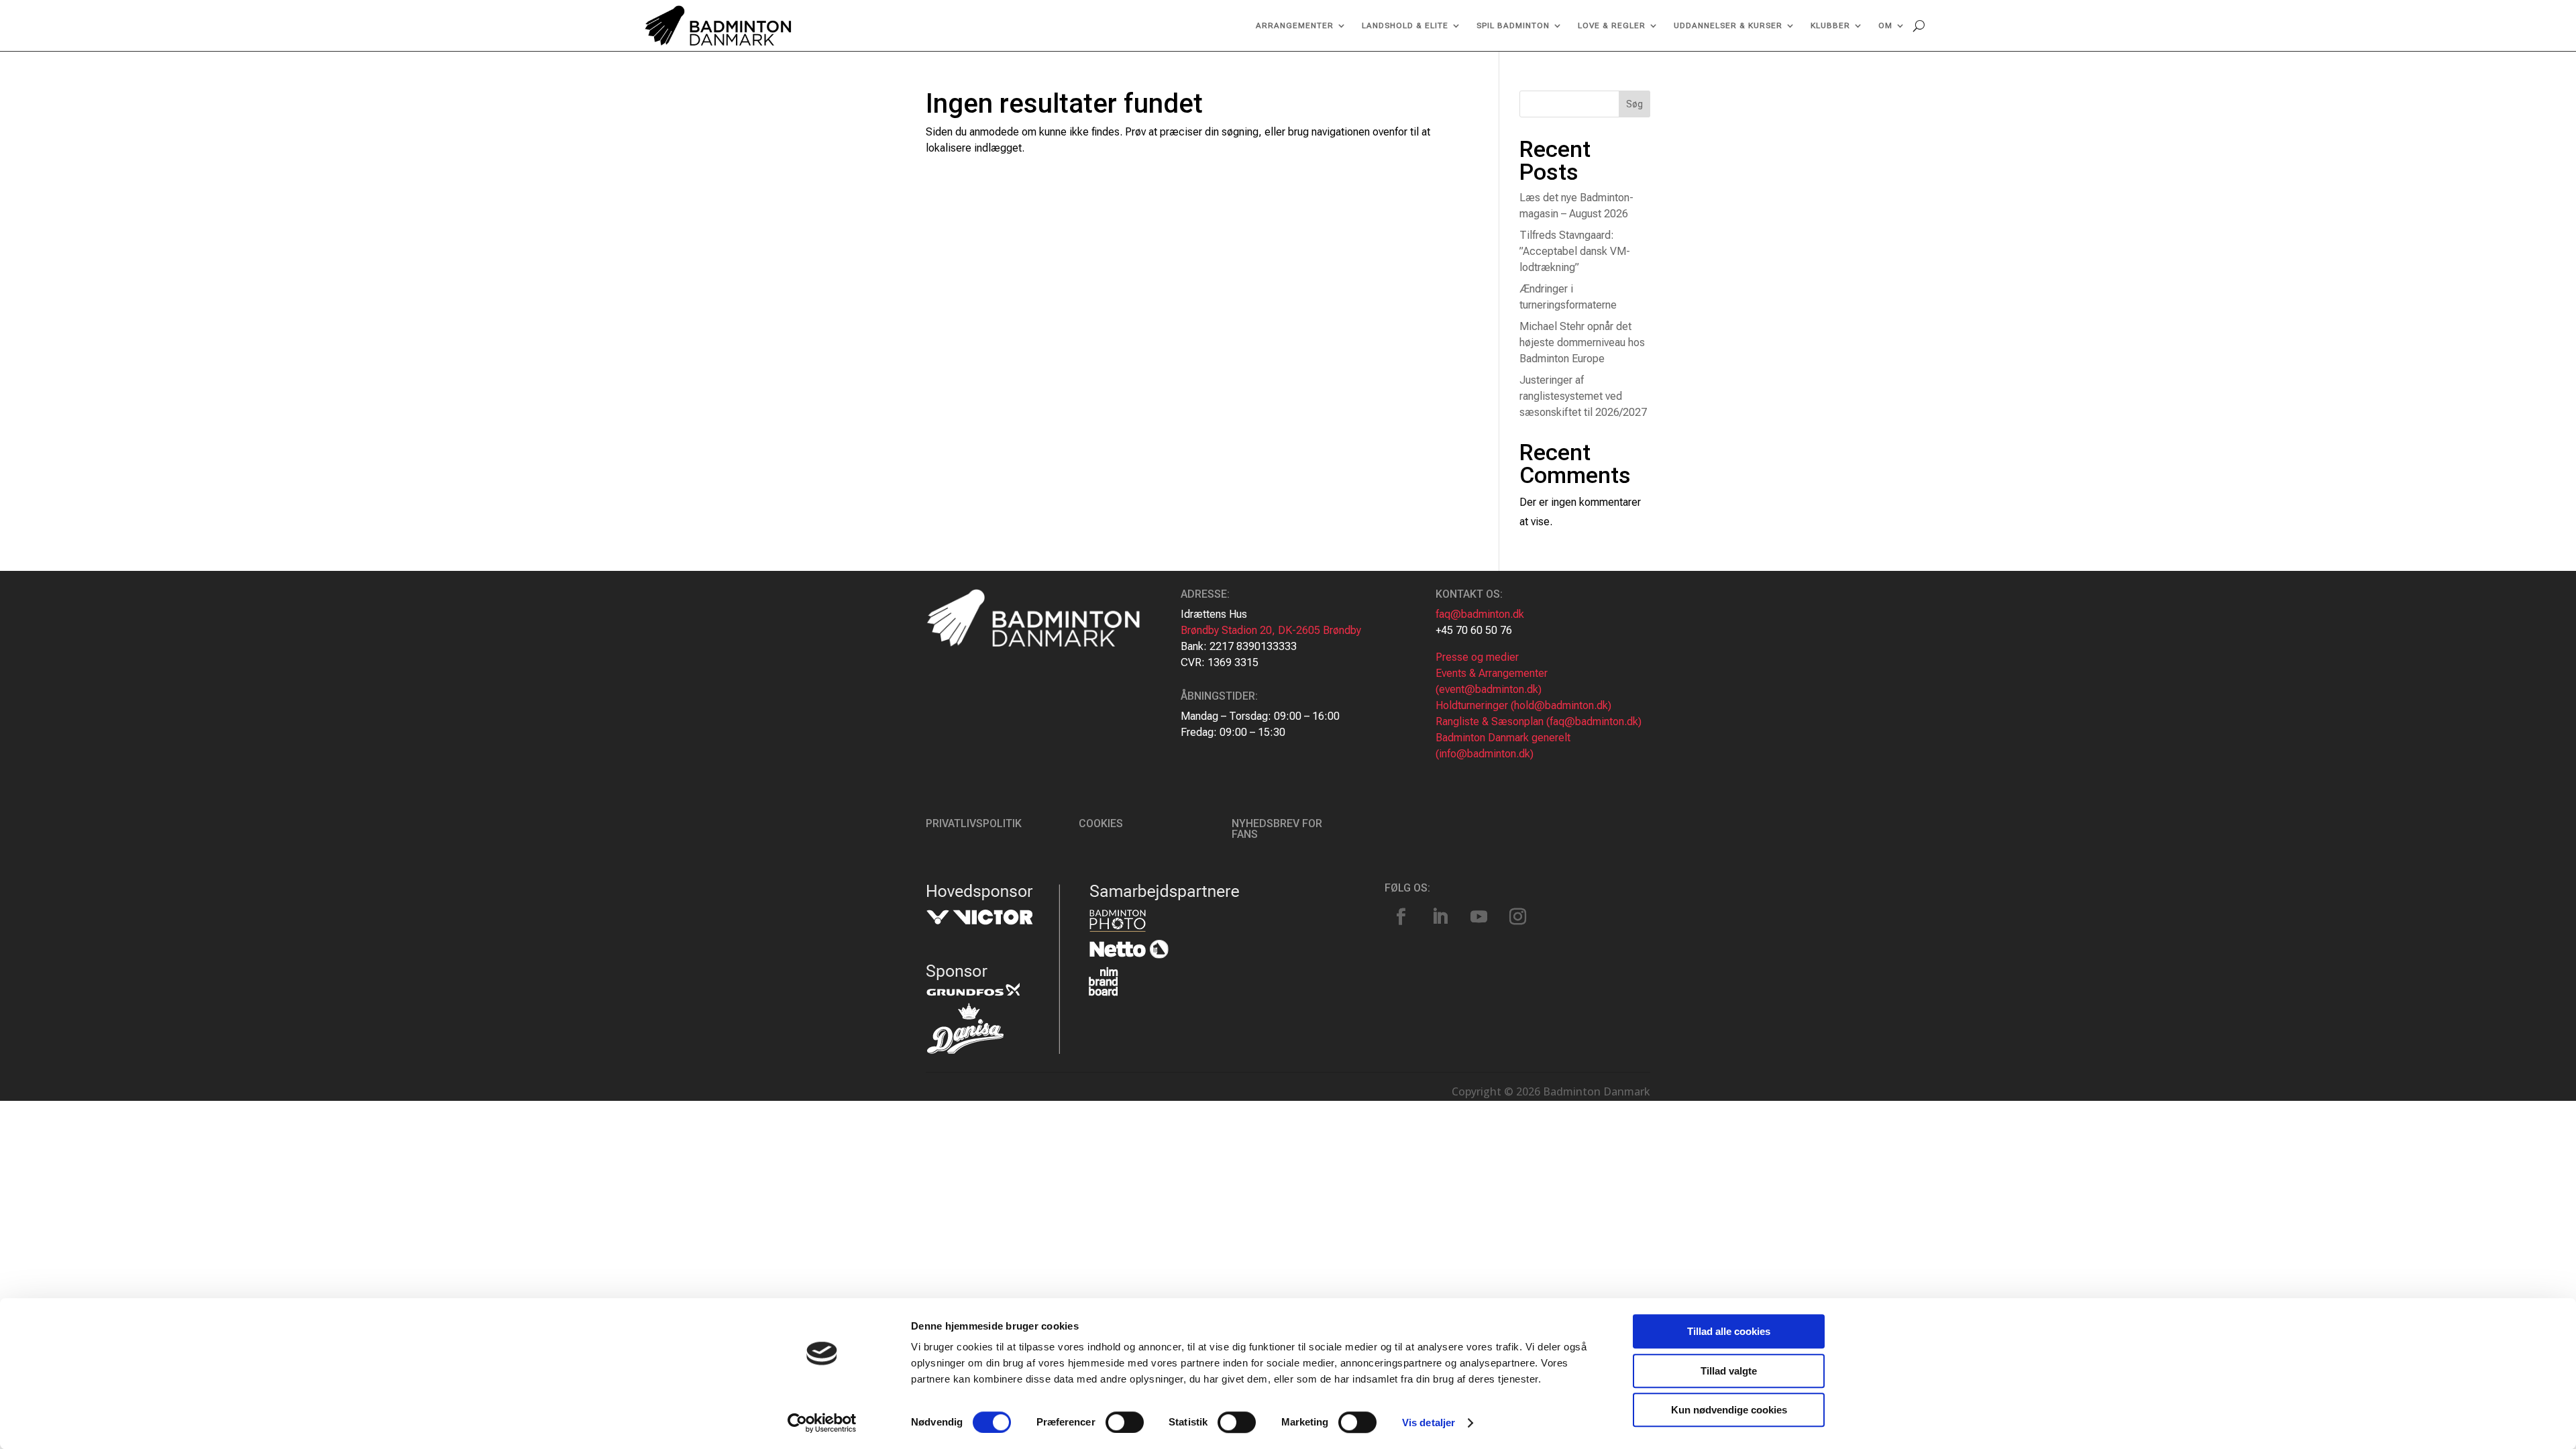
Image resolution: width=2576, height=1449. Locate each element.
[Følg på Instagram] (1518, 917)
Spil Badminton (1513, 25)
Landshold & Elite (1405, 25)
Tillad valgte (1729, 1371)
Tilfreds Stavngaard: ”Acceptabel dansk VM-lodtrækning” (1575, 251)
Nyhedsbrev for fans (1277, 829)
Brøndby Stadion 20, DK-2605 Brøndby (1271, 630)
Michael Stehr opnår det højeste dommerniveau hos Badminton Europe (1582, 342)
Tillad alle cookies (1729, 1331)
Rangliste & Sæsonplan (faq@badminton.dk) (1539, 721)
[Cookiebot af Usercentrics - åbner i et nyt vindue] (822, 1423)
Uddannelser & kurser (1728, 25)
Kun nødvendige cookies (1729, 1410)
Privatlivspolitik (974, 823)
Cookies (1101, 823)
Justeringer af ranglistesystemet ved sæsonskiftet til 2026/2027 (1583, 396)
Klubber (1830, 25)
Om (1885, 25)
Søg (1634, 104)
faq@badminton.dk (1480, 614)
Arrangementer (1295, 25)
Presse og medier (1477, 657)
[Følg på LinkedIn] (1440, 917)
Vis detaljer (1429, 1423)
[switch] (1125, 1422)
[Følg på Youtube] (1479, 917)
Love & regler (1612, 25)
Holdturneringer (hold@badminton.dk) (1523, 705)
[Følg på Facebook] (1401, 917)
